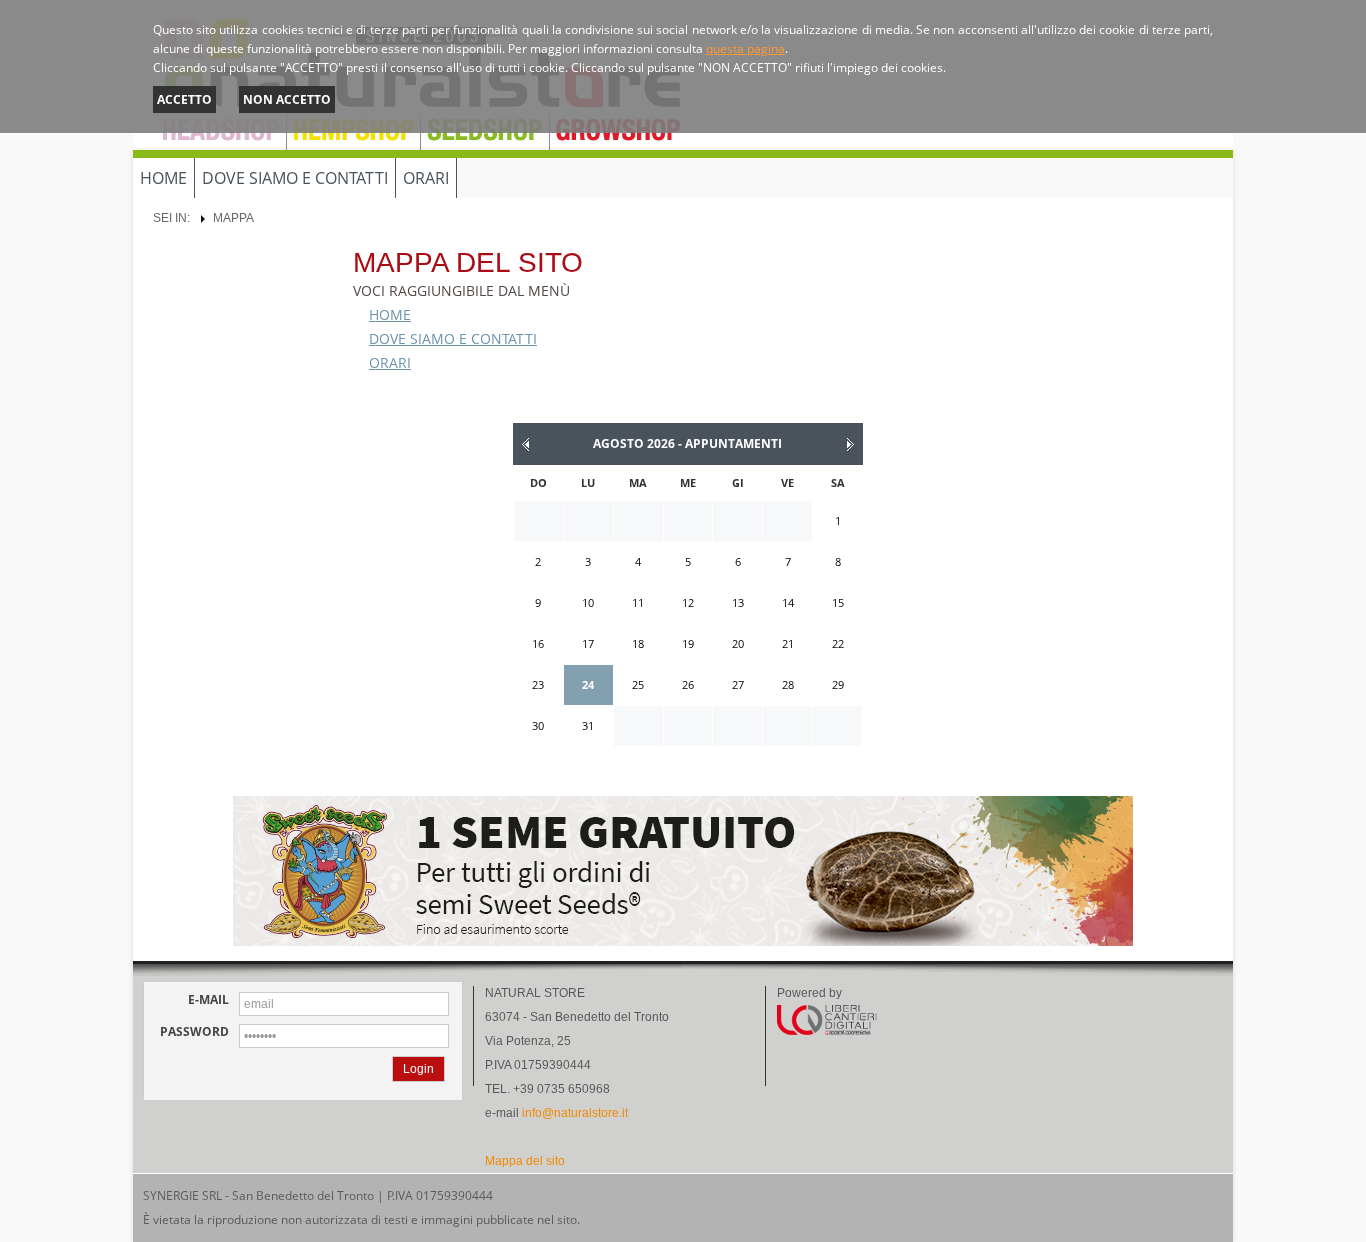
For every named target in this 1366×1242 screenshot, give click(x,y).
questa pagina (745, 48)
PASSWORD (194, 1032)
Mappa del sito (525, 1161)
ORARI (426, 178)
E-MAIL (208, 1000)
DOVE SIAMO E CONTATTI (295, 178)
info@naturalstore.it (575, 1113)
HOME (163, 178)
